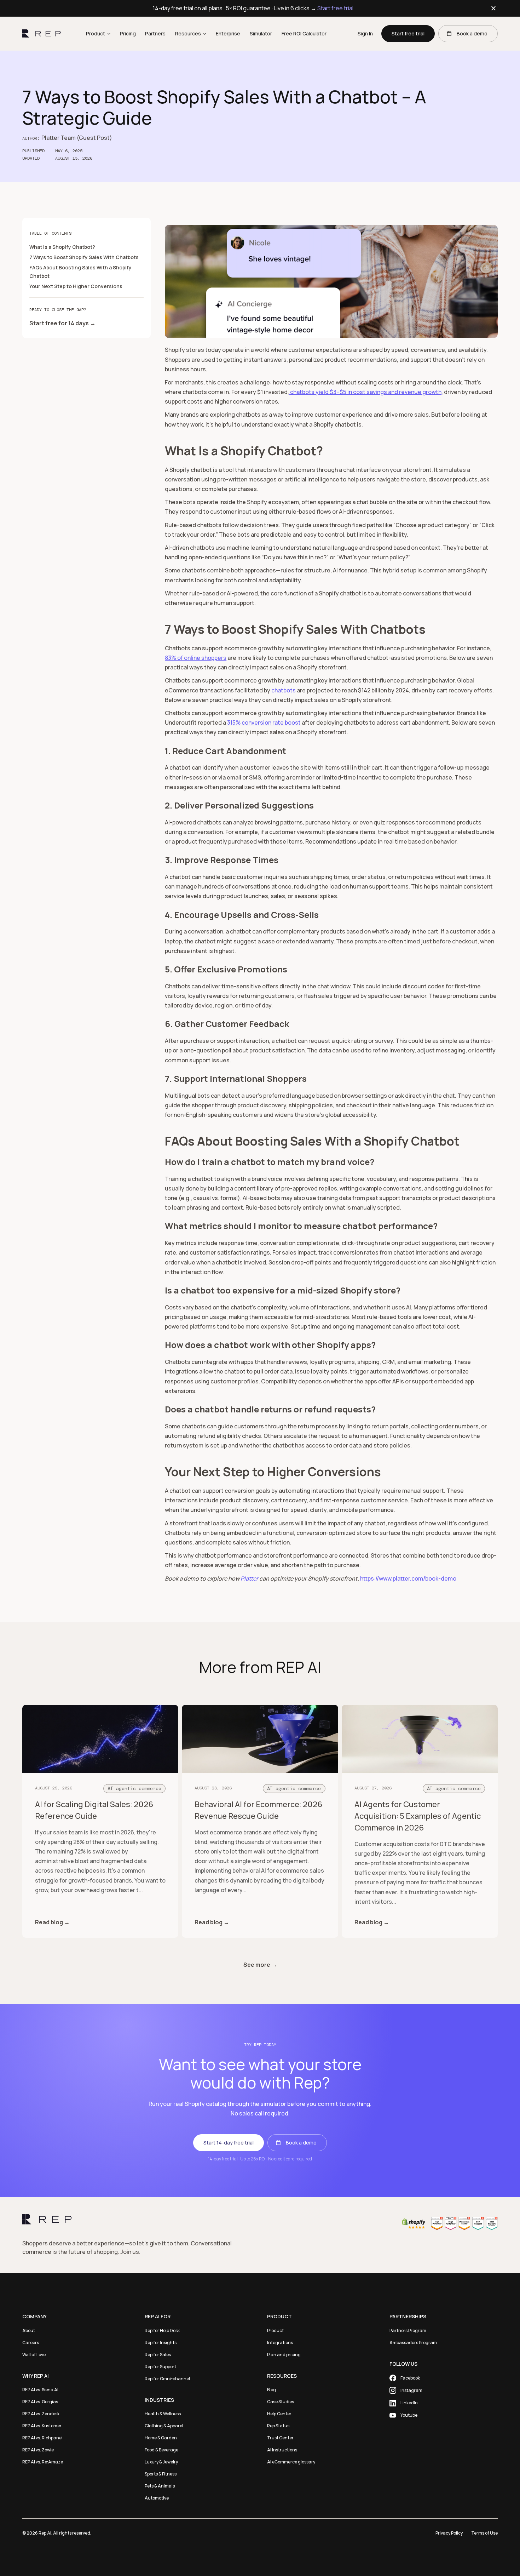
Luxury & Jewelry (161, 2462)
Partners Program (408, 2331)
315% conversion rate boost (263, 722)
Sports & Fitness (161, 2474)
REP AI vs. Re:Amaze (43, 2462)
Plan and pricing (284, 2355)
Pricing (128, 33)
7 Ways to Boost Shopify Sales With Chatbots (84, 257)
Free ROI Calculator (304, 33)
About (29, 2331)
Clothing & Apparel (164, 2426)
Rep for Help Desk (162, 2331)
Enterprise (228, 33)
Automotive (157, 2498)
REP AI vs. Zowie (38, 2450)
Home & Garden (161, 2438)
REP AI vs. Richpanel (42, 2438)
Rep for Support (160, 2367)
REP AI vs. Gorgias (40, 2402)
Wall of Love (34, 2355)
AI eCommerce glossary (291, 2462)
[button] (98, 34)
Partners (155, 33)
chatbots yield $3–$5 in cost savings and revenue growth (365, 392)
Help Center (279, 2414)
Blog (271, 2390)
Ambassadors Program (413, 2343)
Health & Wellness (163, 2414)
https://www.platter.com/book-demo (408, 1578)
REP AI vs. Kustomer (42, 2426)
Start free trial (335, 8)
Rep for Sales (158, 2355)
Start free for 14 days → (62, 323)
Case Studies (281, 2402)
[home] (42, 34)
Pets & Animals (160, 2486)
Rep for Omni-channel (167, 2379)
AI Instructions (282, 2450)
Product (275, 2331)
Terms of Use (484, 2533)
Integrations (280, 2343)
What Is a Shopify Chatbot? (62, 247)
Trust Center (280, 2438)
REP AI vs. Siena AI (40, 2390)
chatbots (283, 690)
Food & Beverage (161, 2450)
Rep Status (278, 2426)
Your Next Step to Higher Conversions (76, 286)
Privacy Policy (449, 2533)
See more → (260, 1965)
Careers (31, 2343)
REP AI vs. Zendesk (41, 2414)
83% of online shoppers (196, 658)
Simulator (261, 33)
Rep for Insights (161, 2343)
